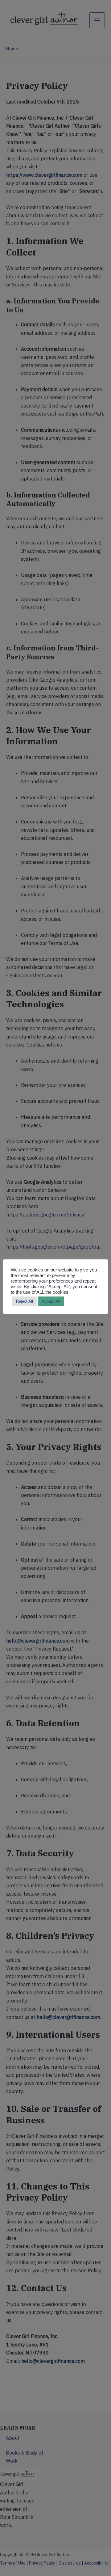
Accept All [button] (51, 1301)
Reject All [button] (25, 1301)
